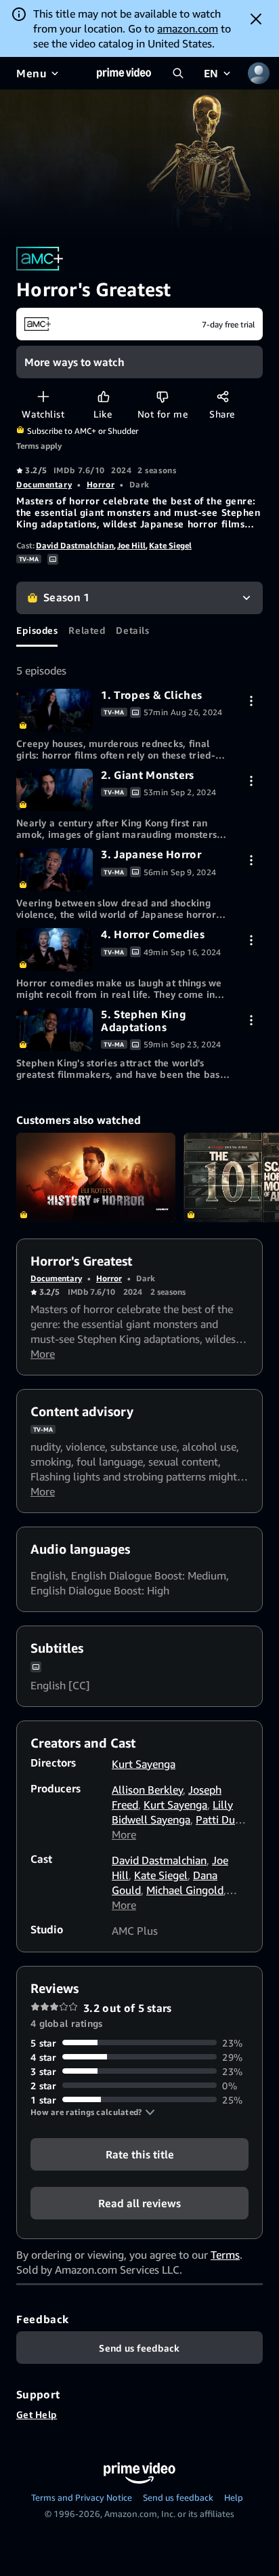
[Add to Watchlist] (43, 396)
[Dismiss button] (256, 19)
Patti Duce (220, 1819)
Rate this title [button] (140, 2154)
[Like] (103, 396)
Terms (225, 2255)
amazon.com (188, 28)
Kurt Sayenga (144, 1764)
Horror (101, 484)
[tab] (37, 630)
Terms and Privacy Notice (82, 2497)
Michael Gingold (185, 1890)
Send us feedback (178, 2497)
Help (234, 2497)
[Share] (222, 396)
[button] (93, 2112)
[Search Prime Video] (178, 73)
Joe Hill (131, 545)
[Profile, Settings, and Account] (259, 73)
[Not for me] (162, 396)
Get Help (37, 2414)
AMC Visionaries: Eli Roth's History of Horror (96, 1178)
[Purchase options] (251, 701)
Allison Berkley (147, 1790)
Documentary (44, 484)
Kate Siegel (170, 545)
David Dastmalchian (75, 545)
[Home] (124, 73)
